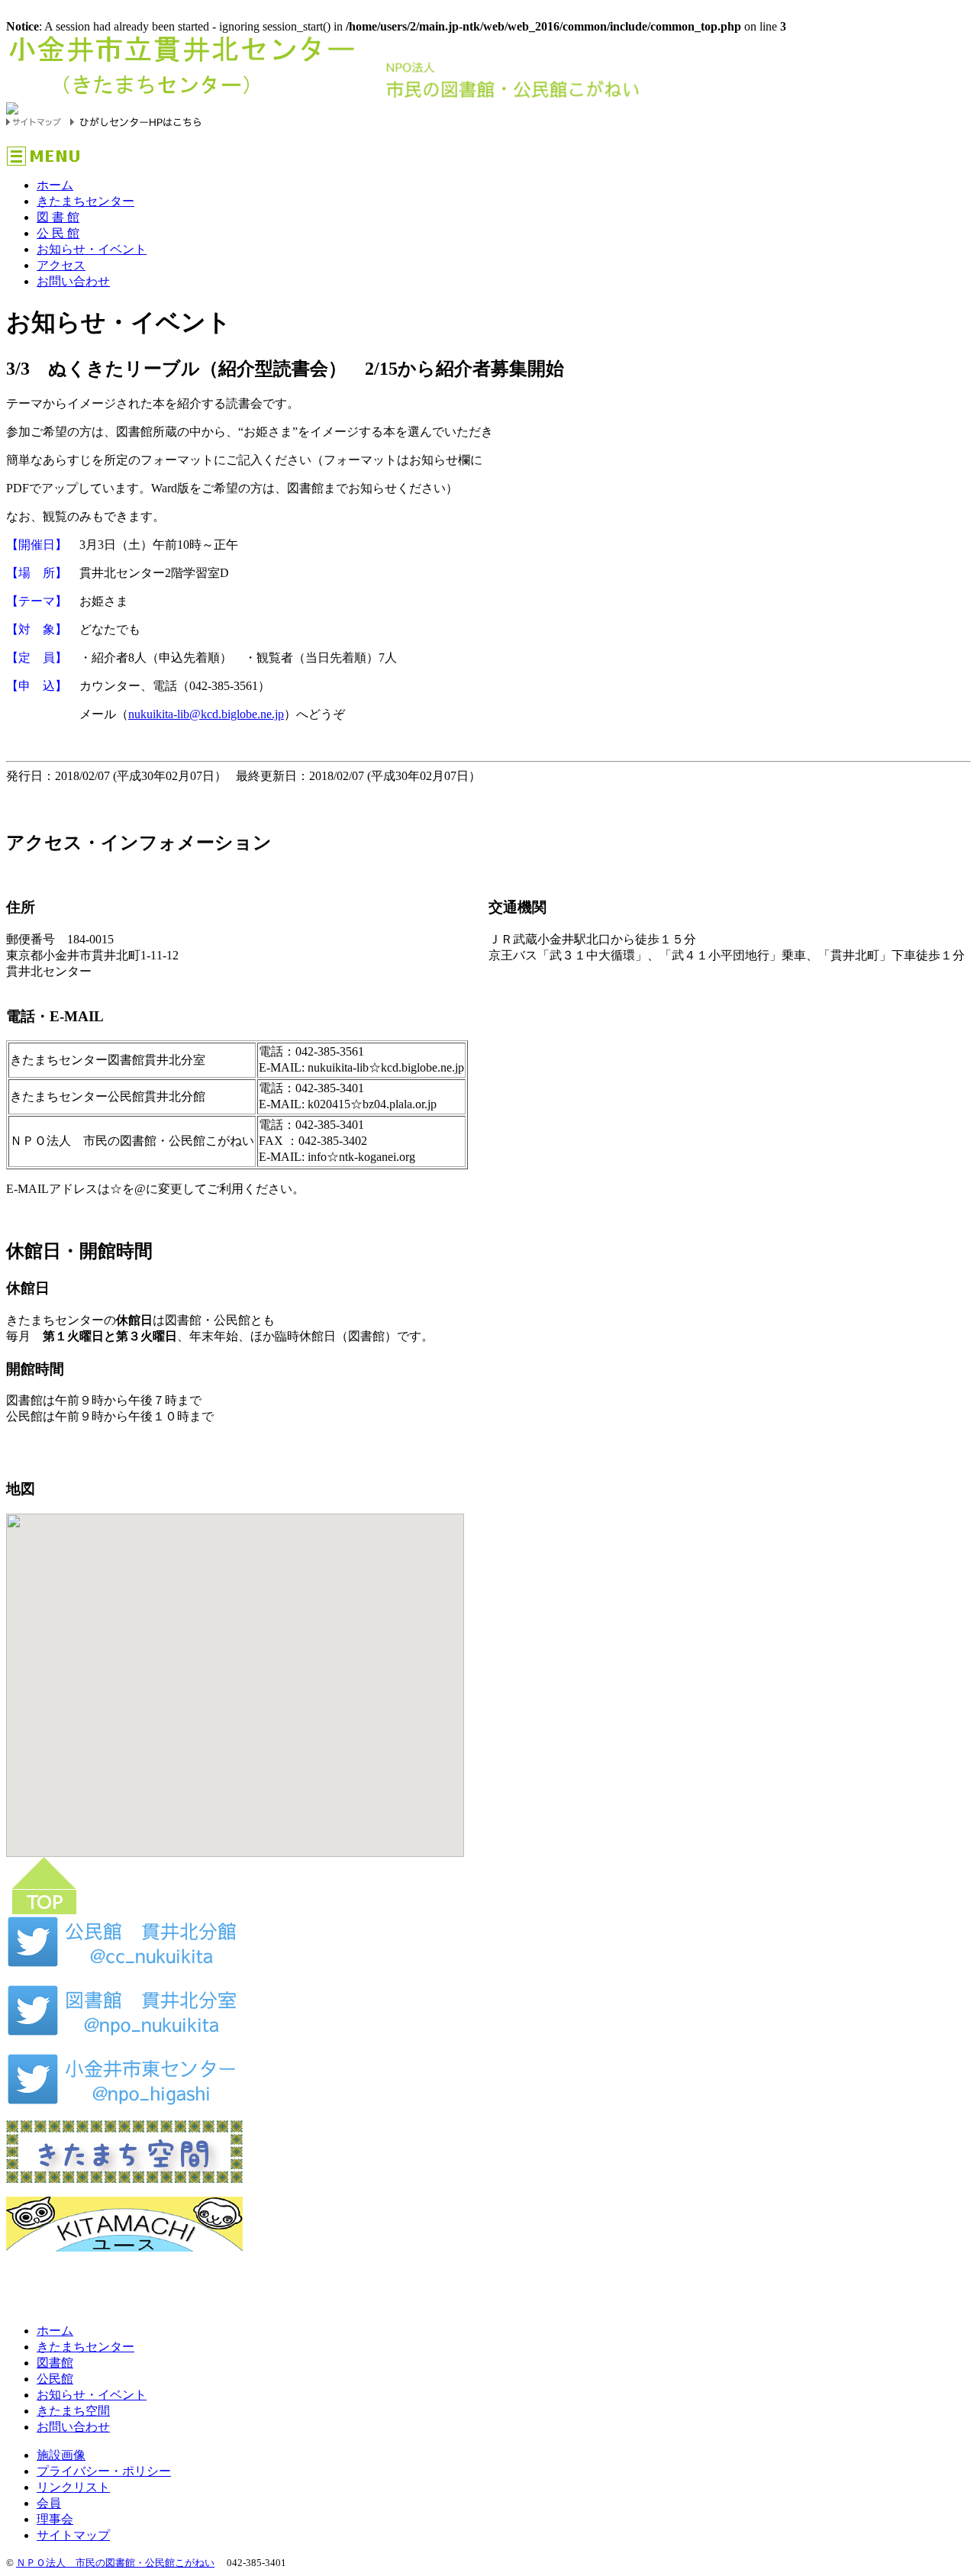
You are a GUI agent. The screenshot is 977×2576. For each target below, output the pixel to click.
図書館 (55, 2363)
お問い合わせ (73, 281)
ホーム (55, 185)
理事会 (55, 2519)
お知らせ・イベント (92, 249)
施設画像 (61, 2455)
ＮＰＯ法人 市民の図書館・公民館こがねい (115, 2563)
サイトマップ (73, 2535)
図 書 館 (58, 217)
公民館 (55, 2379)
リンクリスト (73, 2487)
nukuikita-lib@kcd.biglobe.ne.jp (206, 714)
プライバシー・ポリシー (104, 2471)
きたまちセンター (85, 201)
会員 (49, 2503)
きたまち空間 (73, 2411)
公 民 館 (58, 233)
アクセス (61, 265)
